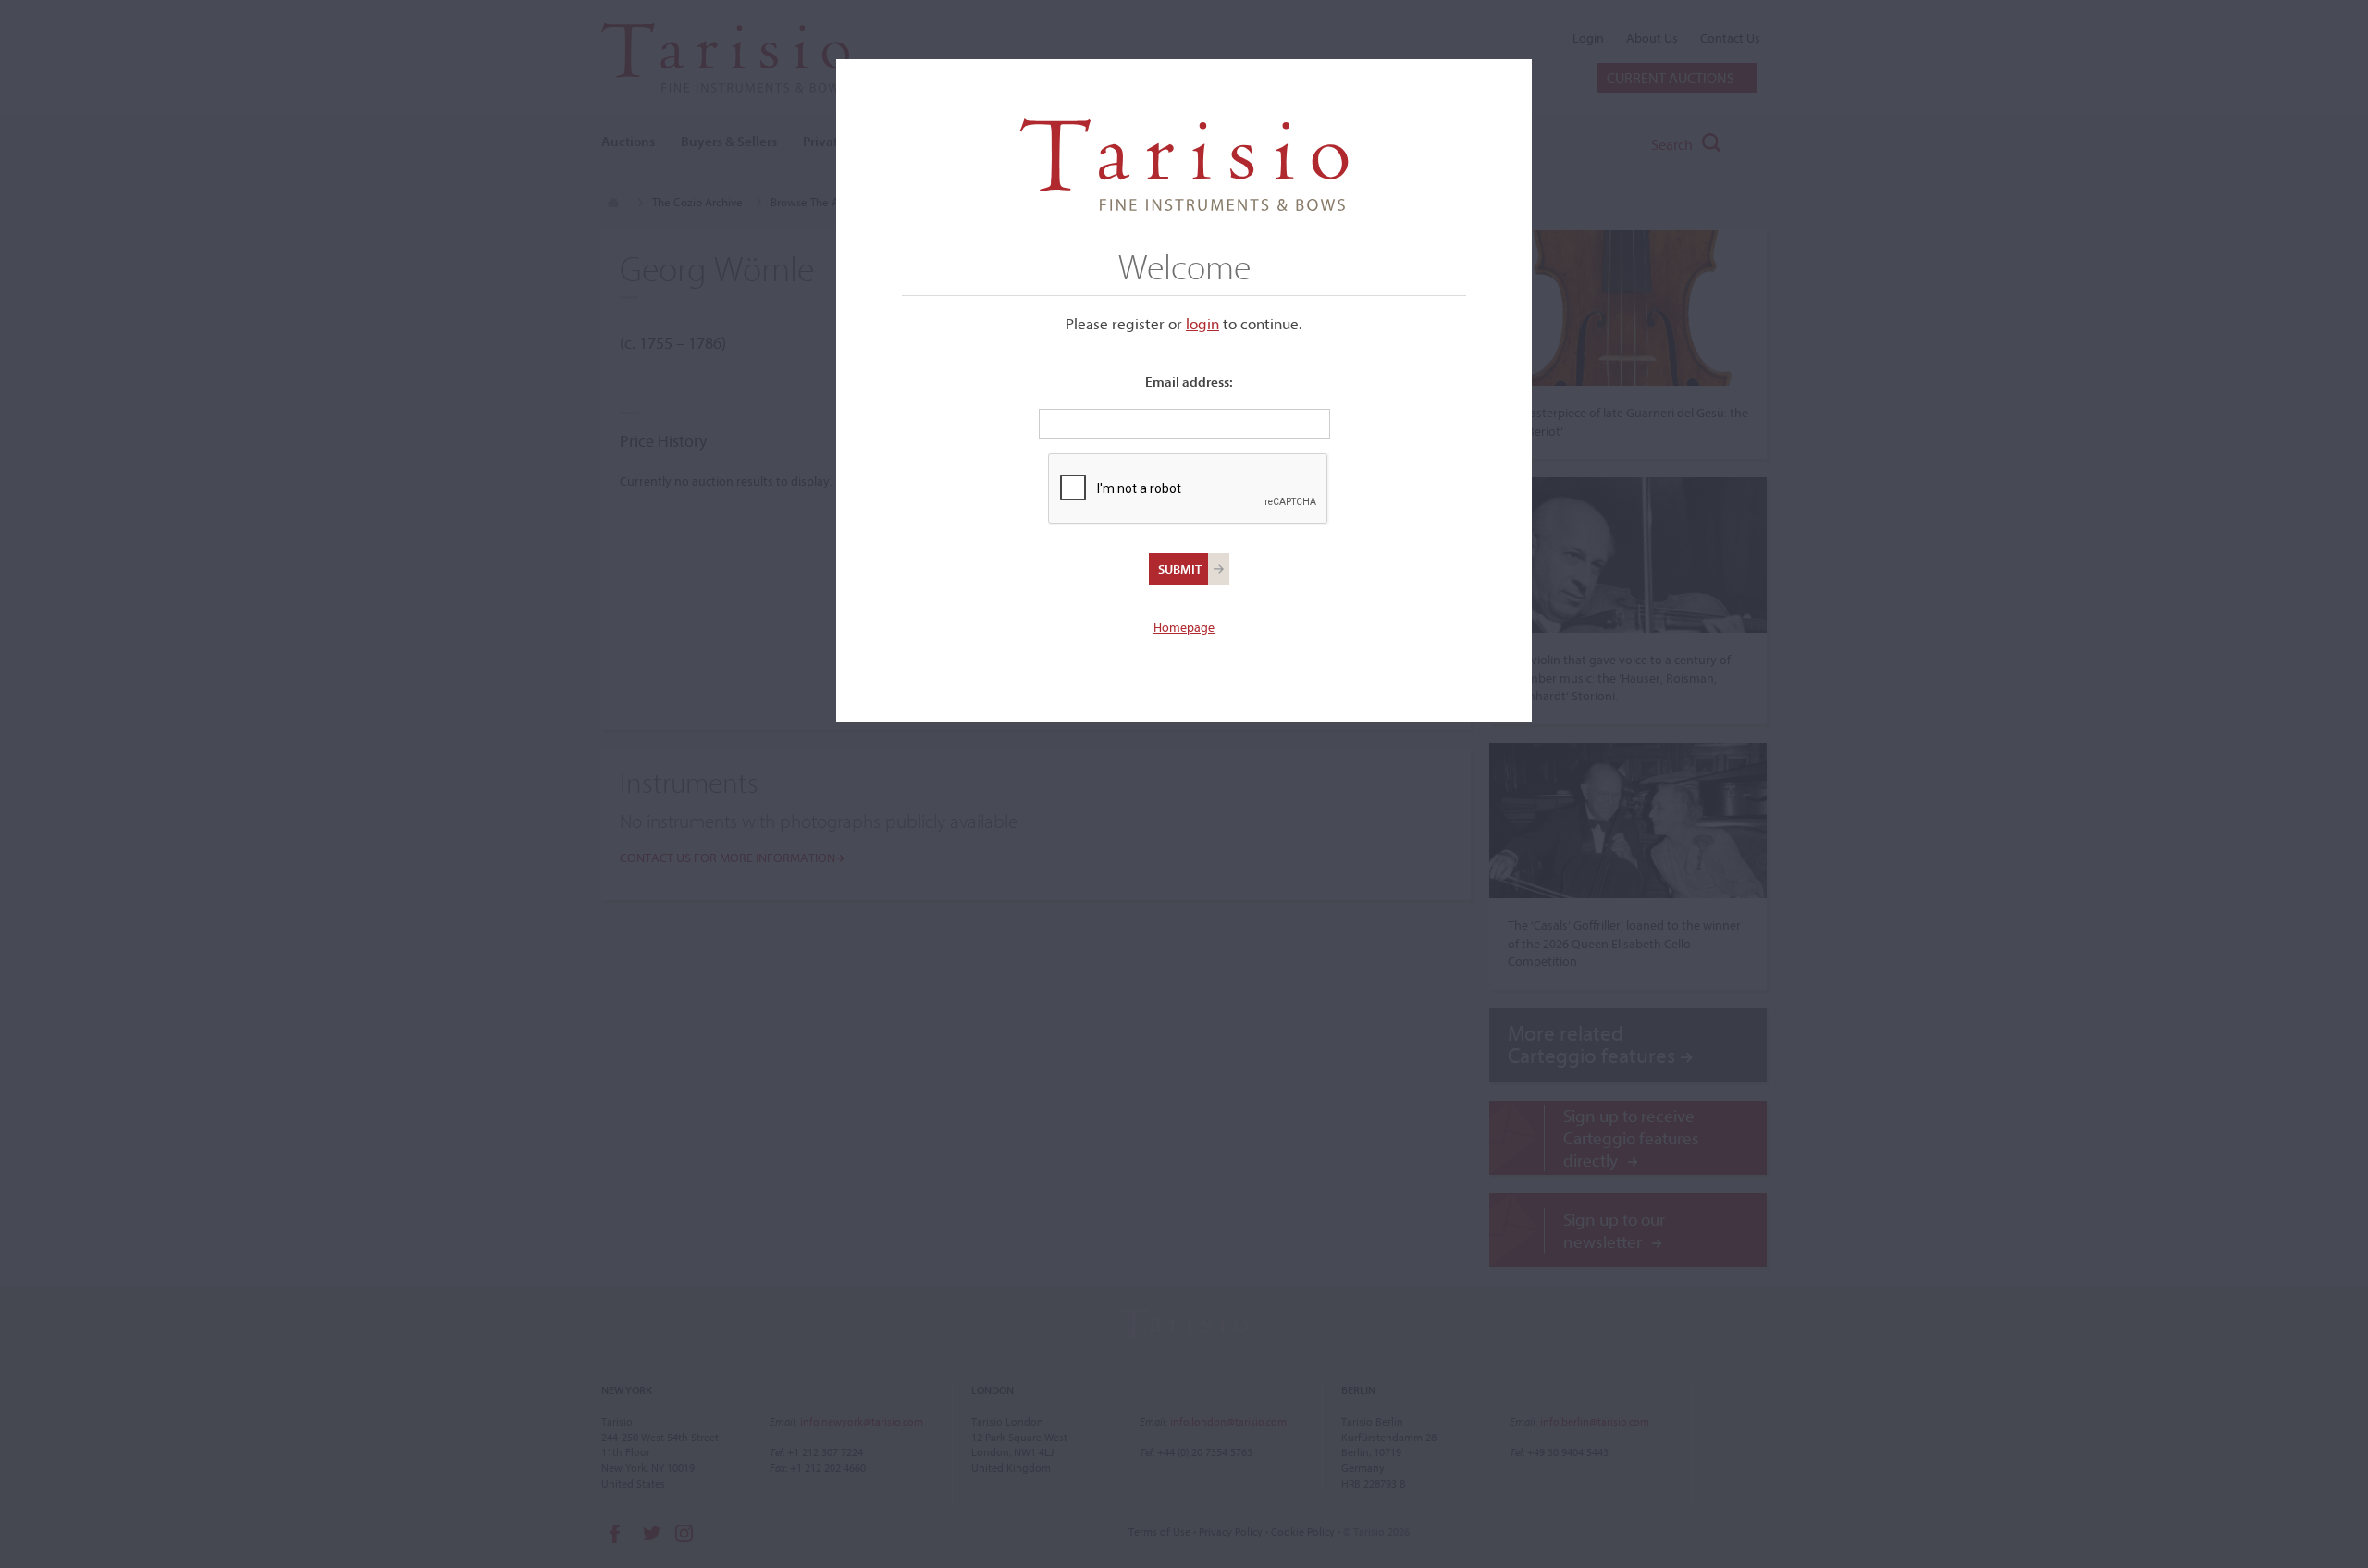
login (1202, 323)
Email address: (1189, 382)
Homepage (1184, 627)
